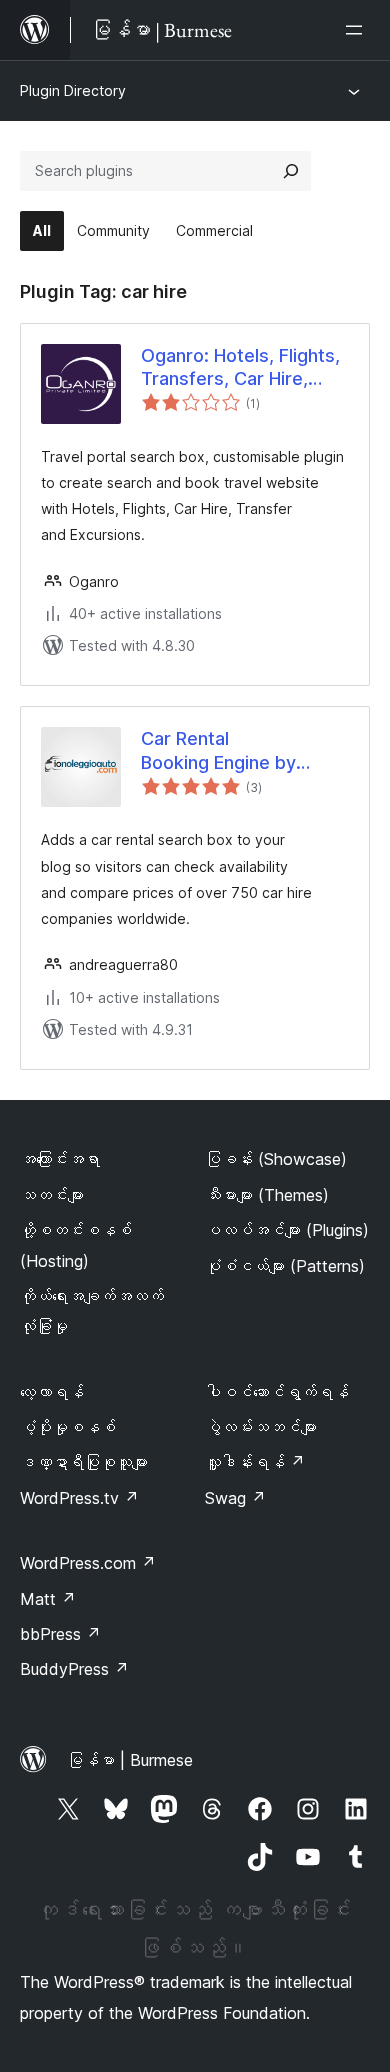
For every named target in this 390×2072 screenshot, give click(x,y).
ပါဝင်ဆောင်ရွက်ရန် (277, 1392)
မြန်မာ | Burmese (130, 1760)
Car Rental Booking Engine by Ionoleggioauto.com (225, 751)
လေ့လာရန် (52, 1392)
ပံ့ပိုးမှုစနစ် (68, 1427)
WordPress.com (88, 1563)
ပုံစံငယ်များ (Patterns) (285, 1266)
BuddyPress (74, 1669)
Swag (235, 1498)
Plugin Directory (73, 90)
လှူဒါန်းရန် (255, 1462)
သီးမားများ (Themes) (267, 1195)
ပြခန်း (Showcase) (276, 1159)
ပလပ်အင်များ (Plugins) (287, 1230)
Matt (48, 1599)
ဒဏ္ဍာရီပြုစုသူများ (84, 1462)
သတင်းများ (52, 1195)
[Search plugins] (291, 171)
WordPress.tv (79, 1498)
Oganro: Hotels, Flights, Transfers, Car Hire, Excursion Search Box (240, 368)
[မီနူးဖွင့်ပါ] (358, 30)
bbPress (60, 1634)
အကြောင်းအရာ (60, 1159)
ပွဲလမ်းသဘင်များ (261, 1427)
